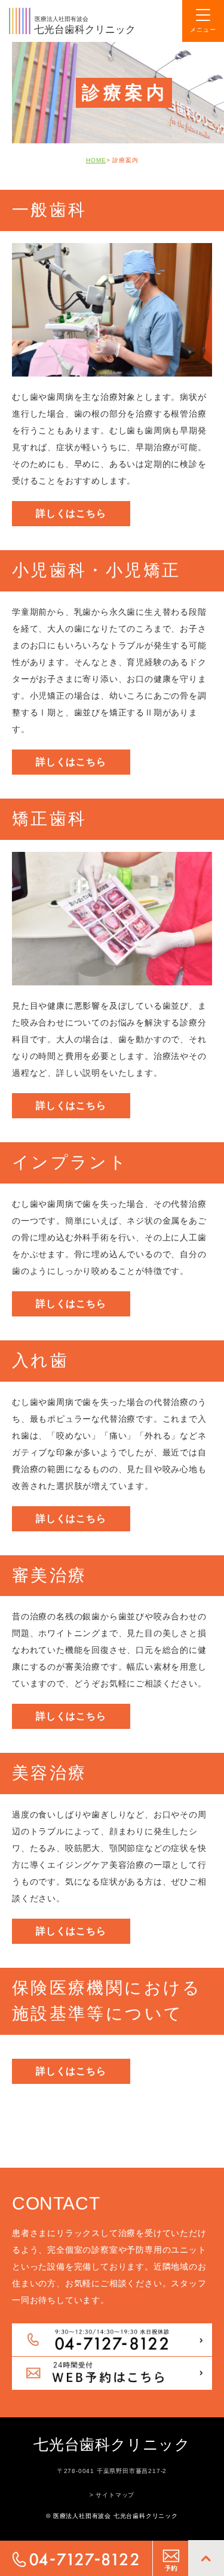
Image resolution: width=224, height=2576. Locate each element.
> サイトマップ (112, 2495)
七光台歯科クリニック (112, 2444)
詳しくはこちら (71, 513)
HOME (96, 160)
